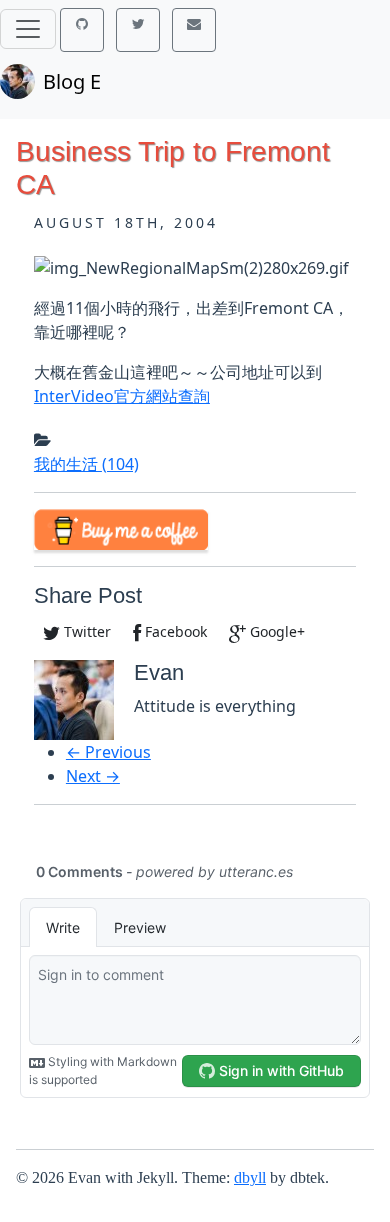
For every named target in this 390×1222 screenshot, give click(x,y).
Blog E (72, 81)
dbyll (250, 1177)
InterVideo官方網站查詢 (122, 396)
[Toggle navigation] (28, 29)
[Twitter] (138, 30)
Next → (93, 776)
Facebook (174, 631)
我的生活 (86, 464)
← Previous (108, 752)
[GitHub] (82, 30)
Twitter (85, 631)
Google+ (275, 631)
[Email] (194, 30)
